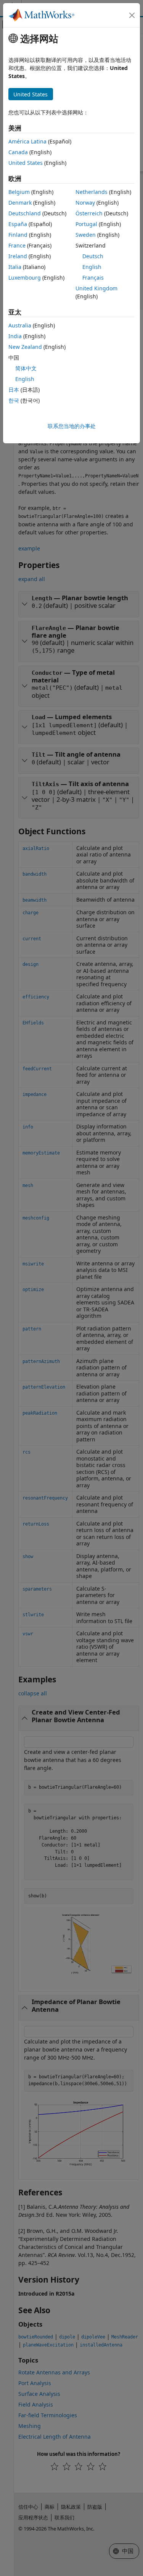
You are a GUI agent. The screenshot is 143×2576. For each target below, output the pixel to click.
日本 (14, 390)
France (17, 245)
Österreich (89, 213)
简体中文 (26, 368)
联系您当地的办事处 (72, 426)
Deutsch (93, 256)
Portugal (86, 224)
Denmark (20, 203)
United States (26, 163)
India (15, 336)
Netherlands (92, 192)
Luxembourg (25, 278)
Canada (18, 152)
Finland (18, 235)
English (92, 267)
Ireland (18, 256)
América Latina (27, 141)
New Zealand (25, 347)
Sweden (86, 235)
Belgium (19, 192)
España (18, 224)
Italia (15, 267)
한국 (14, 400)
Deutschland (25, 213)
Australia (20, 325)
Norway (85, 203)
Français (93, 278)
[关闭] (132, 15)
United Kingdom (96, 288)
